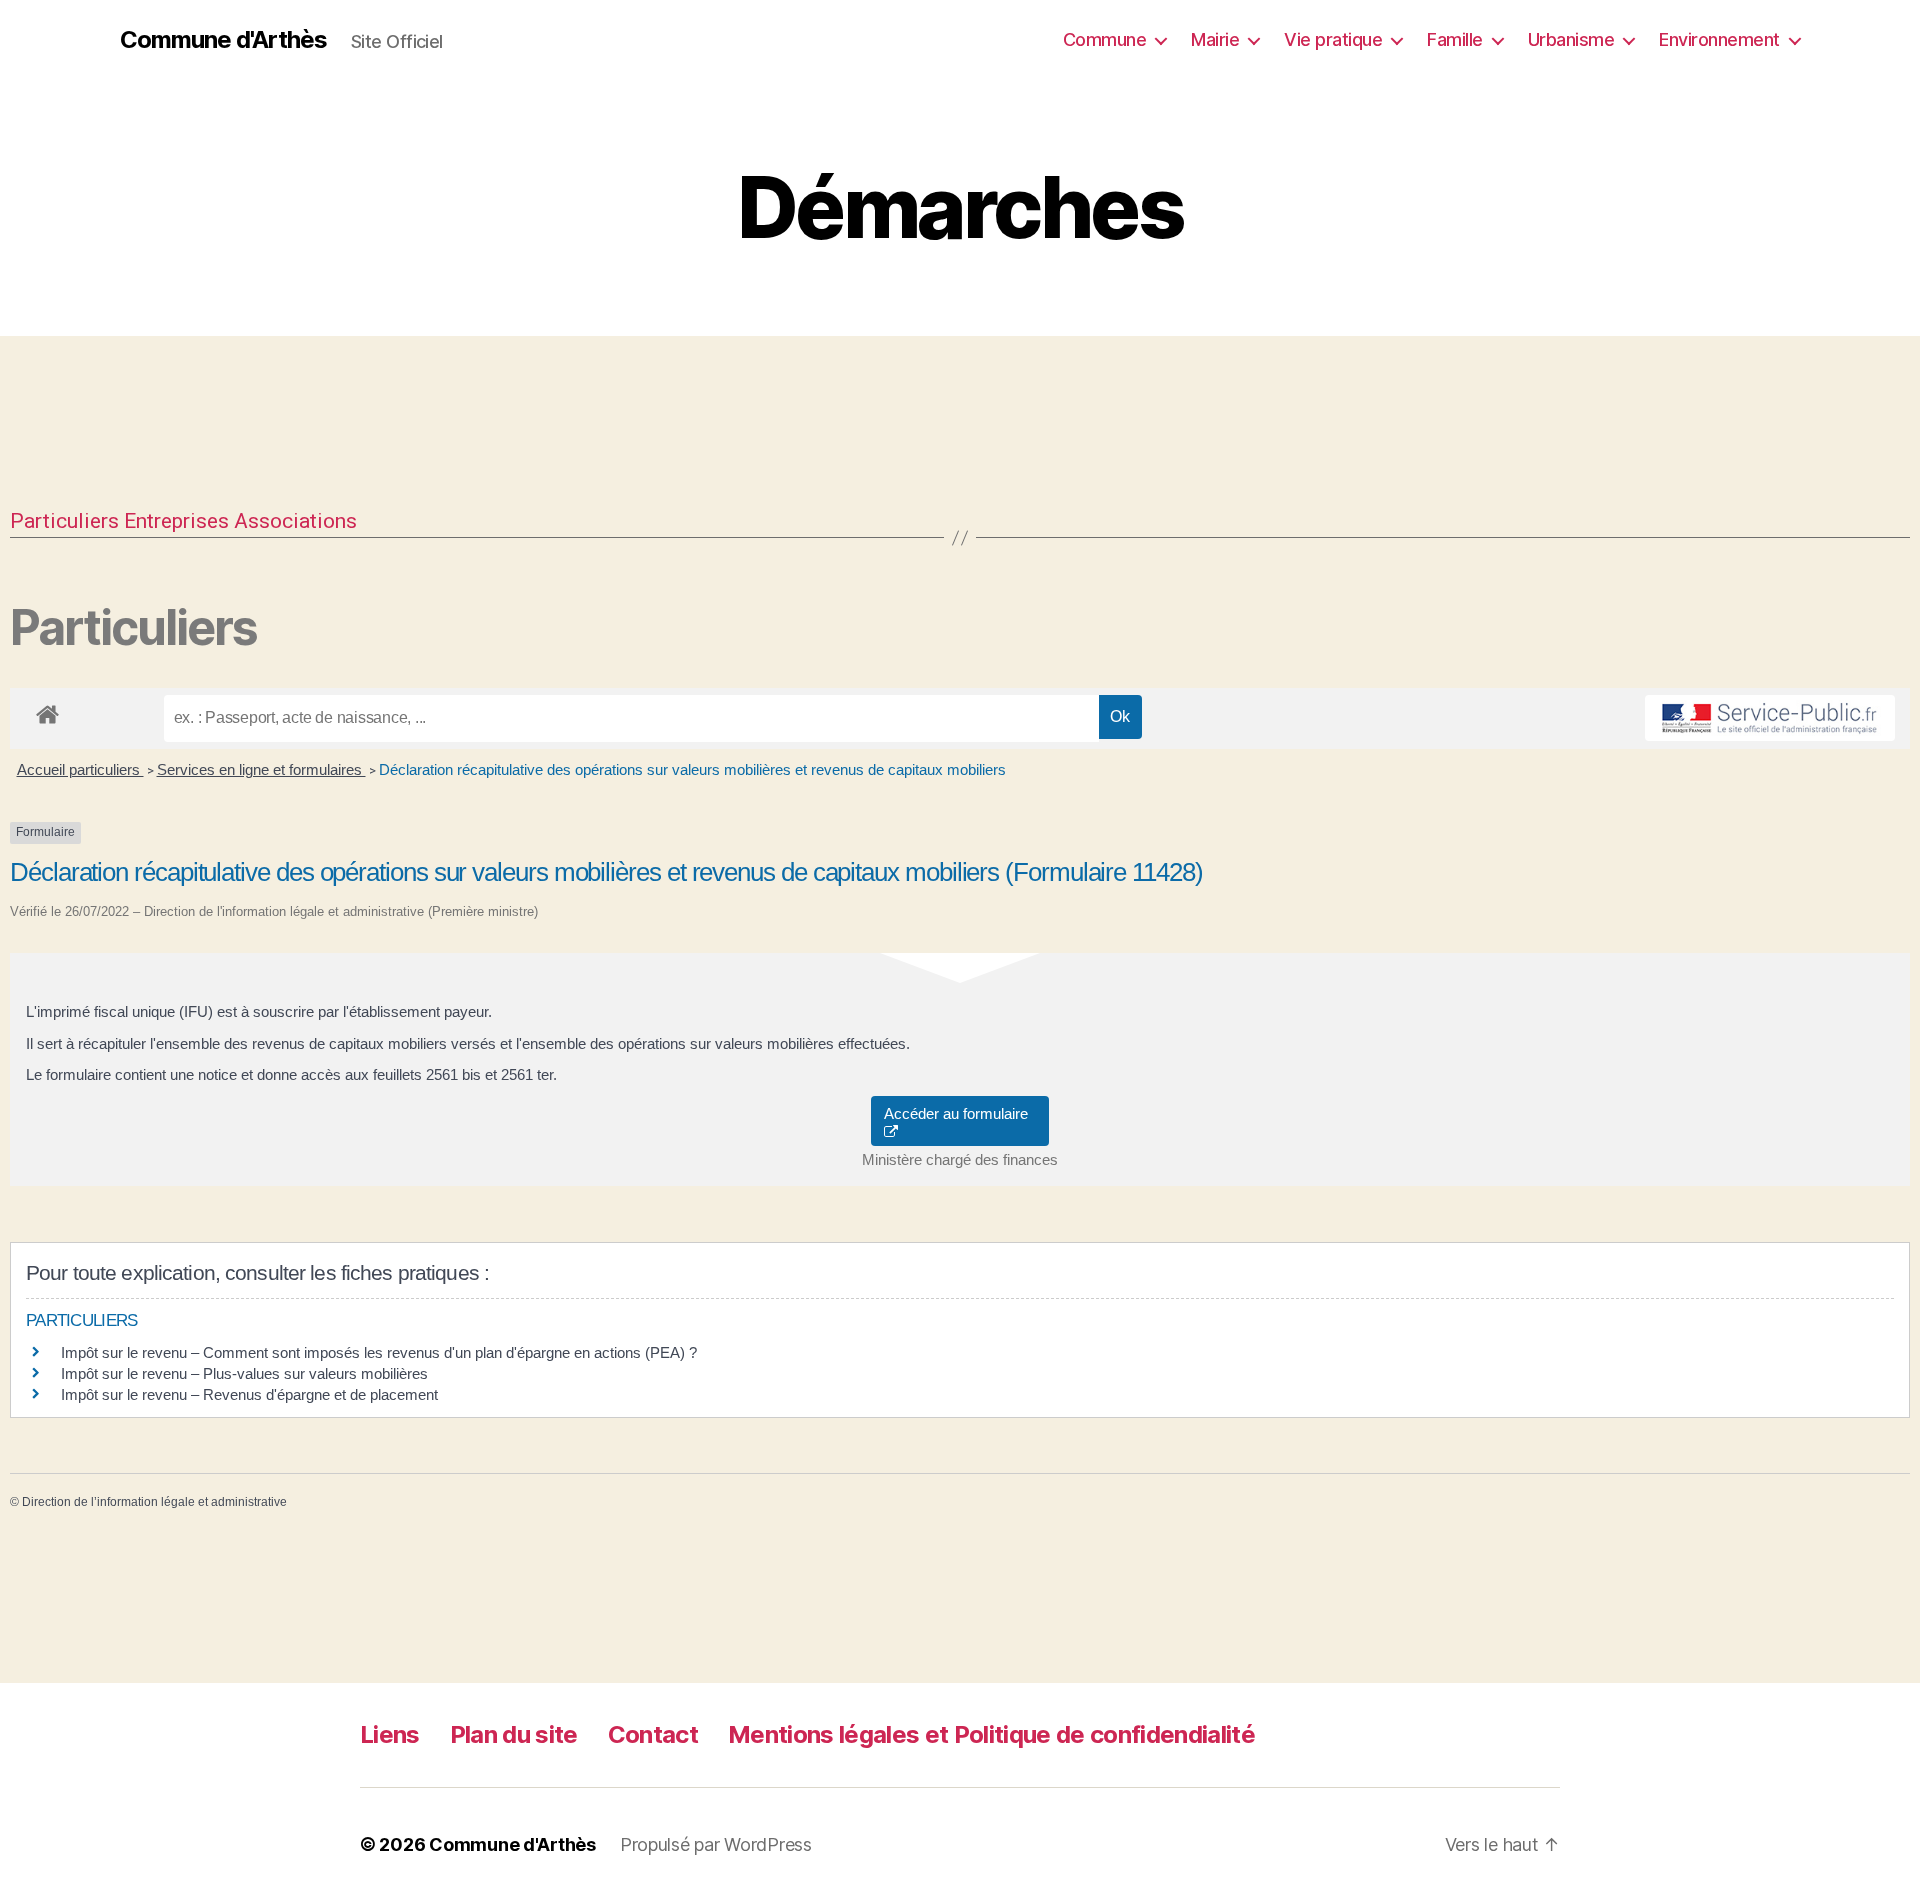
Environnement (1719, 39)
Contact (653, 1734)
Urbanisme (1571, 39)
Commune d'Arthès (223, 40)
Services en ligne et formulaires (261, 769)
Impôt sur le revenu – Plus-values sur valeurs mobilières (244, 1373)
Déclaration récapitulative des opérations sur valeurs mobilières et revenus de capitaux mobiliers (692, 769)
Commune (1105, 39)
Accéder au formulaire (960, 1113)
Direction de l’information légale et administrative (154, 1502)
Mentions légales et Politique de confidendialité (991, 1734)
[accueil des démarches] (47, 711)
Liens (390, 1734)
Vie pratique (1333, 39)
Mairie (1215, 39)
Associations (295, 521)
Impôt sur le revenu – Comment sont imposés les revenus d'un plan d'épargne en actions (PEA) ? (379, 1352)
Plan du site (514, 1734)
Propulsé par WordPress (716, 1844)
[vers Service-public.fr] (1770, 718)
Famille (1455, 39)
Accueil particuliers (80, 769)
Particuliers (64, 521)
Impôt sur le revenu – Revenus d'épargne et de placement (249, 1394)
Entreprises (176, 521)
